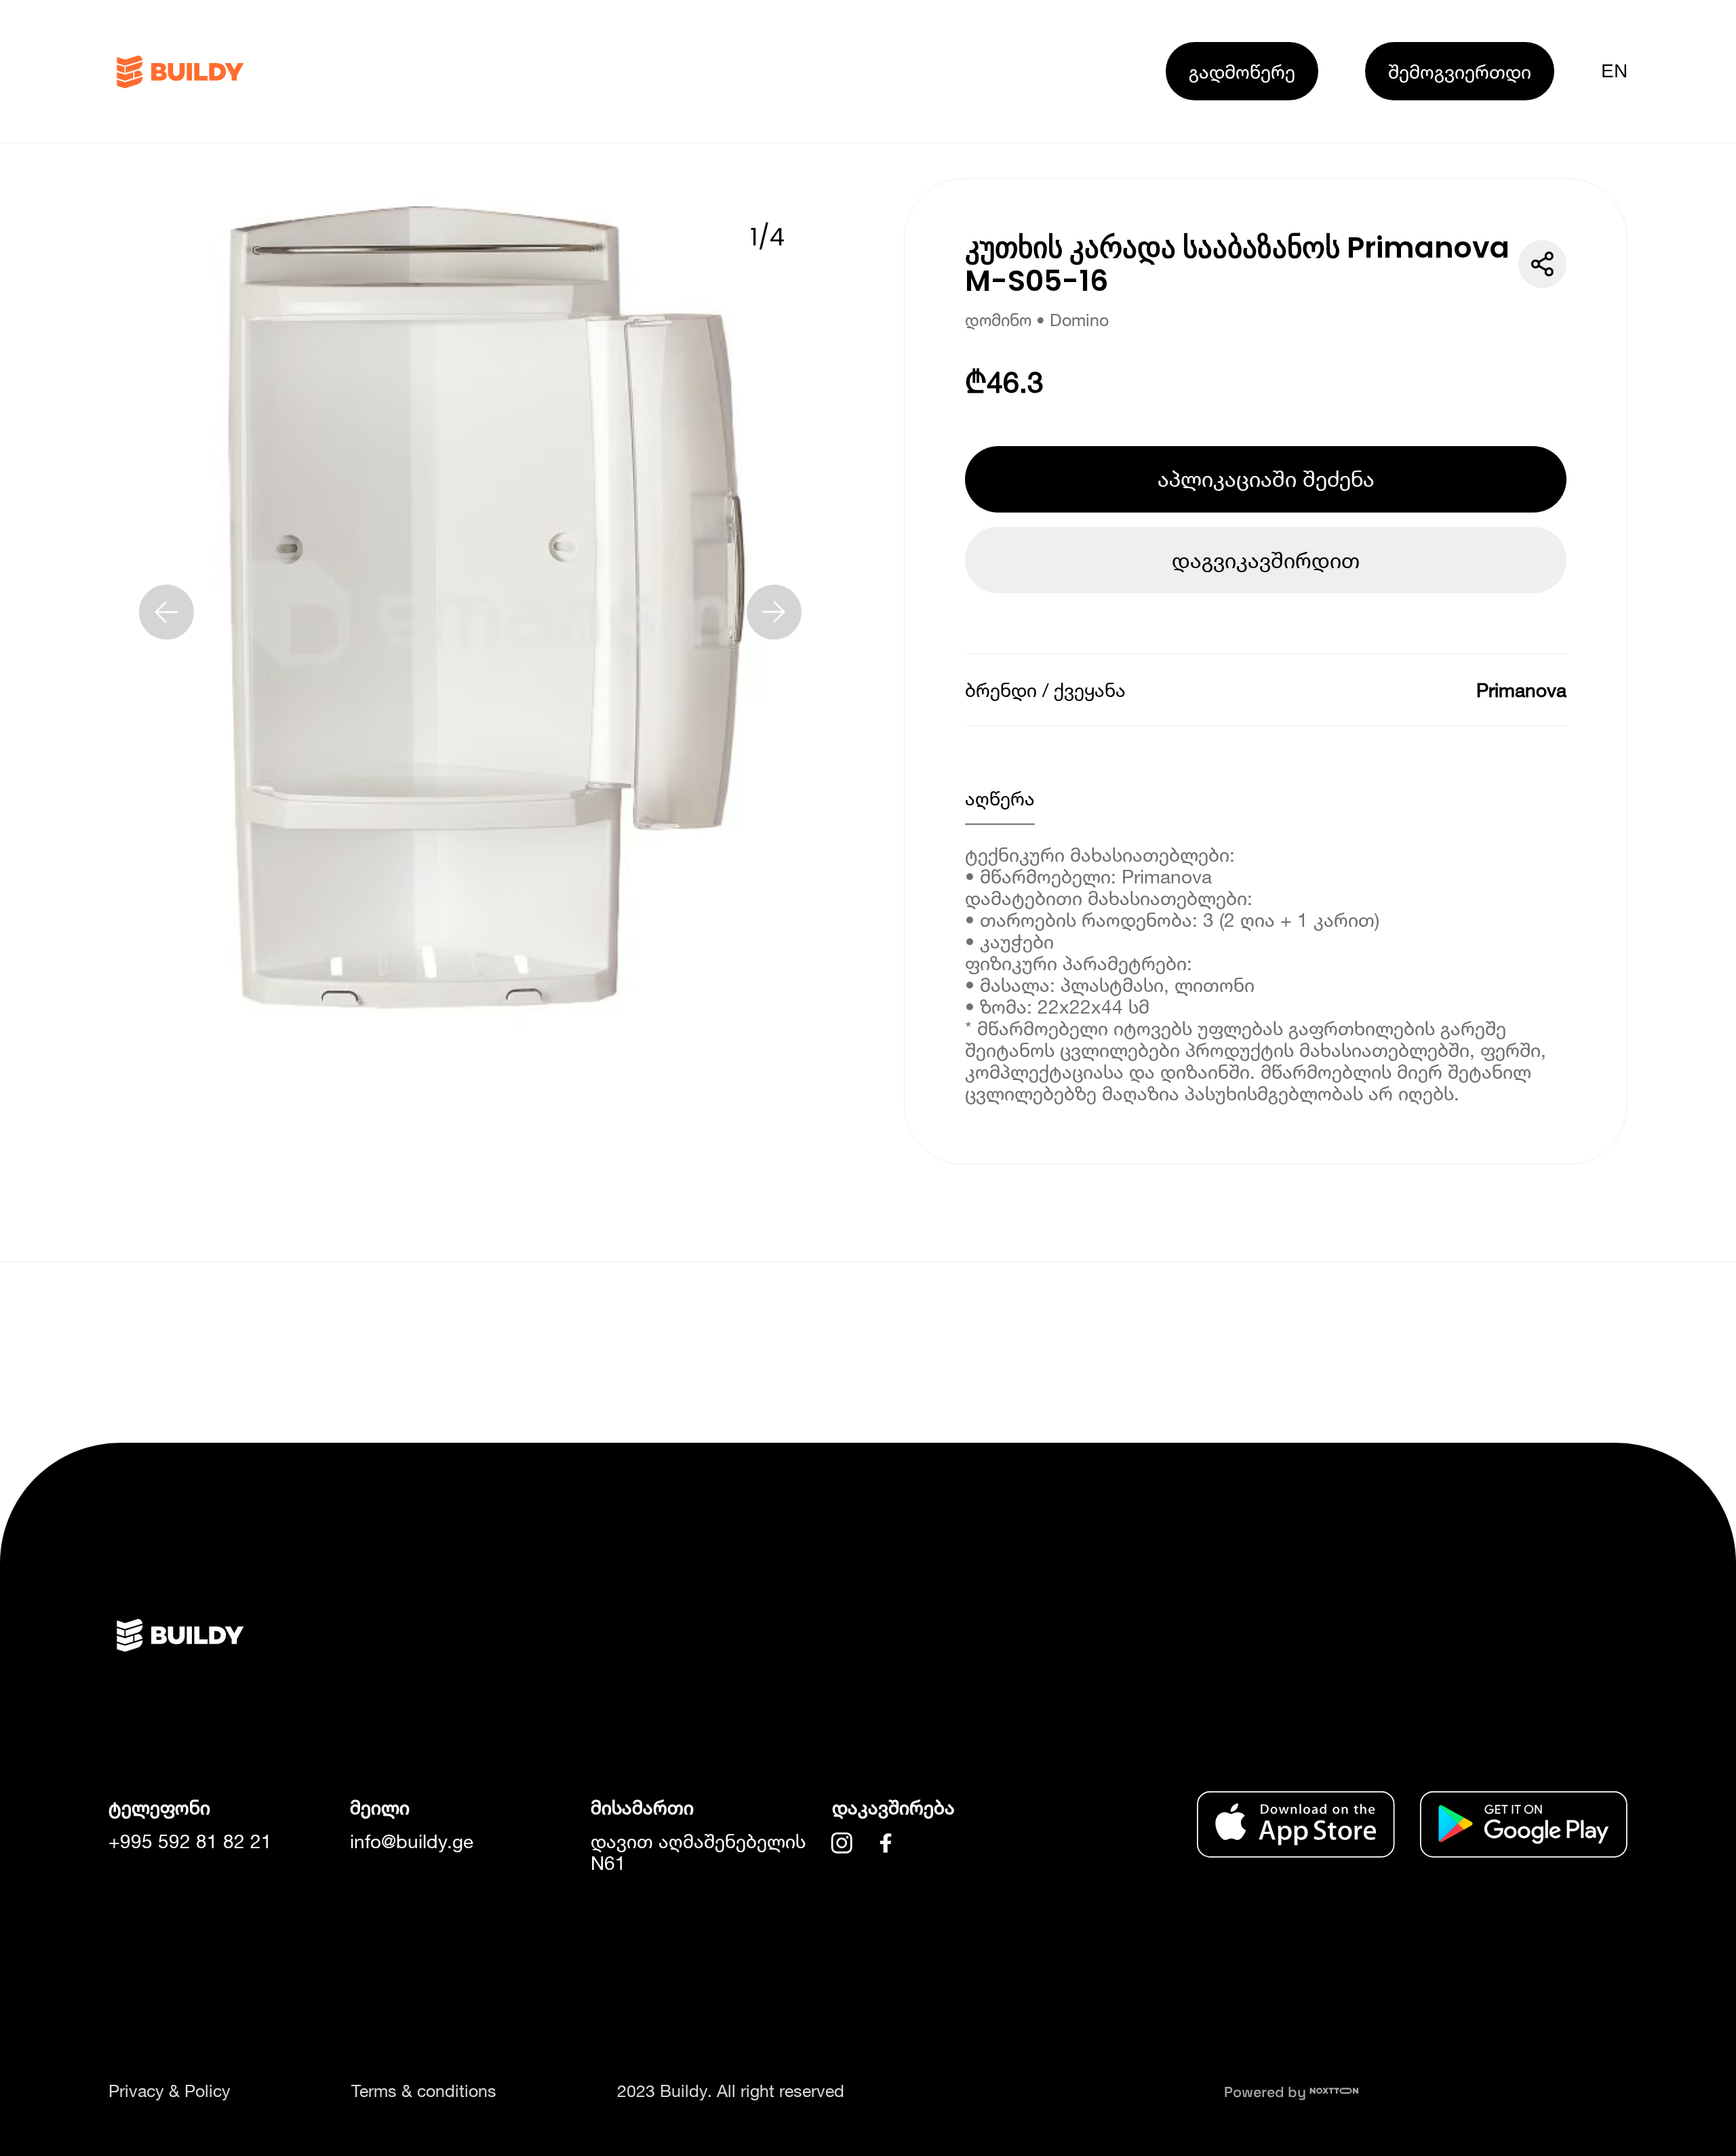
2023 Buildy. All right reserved (731, 2091)
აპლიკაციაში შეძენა (1266, 479)
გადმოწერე (1242, 71)
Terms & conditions (424, 2091)
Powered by (1267, 2092)
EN (1614, 71)
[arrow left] (166, 612)
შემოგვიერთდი (1460, 71)
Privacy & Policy (170, 2091)
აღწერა (1000, 798)
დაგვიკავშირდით (1266, 560)
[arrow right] (774, 612)
